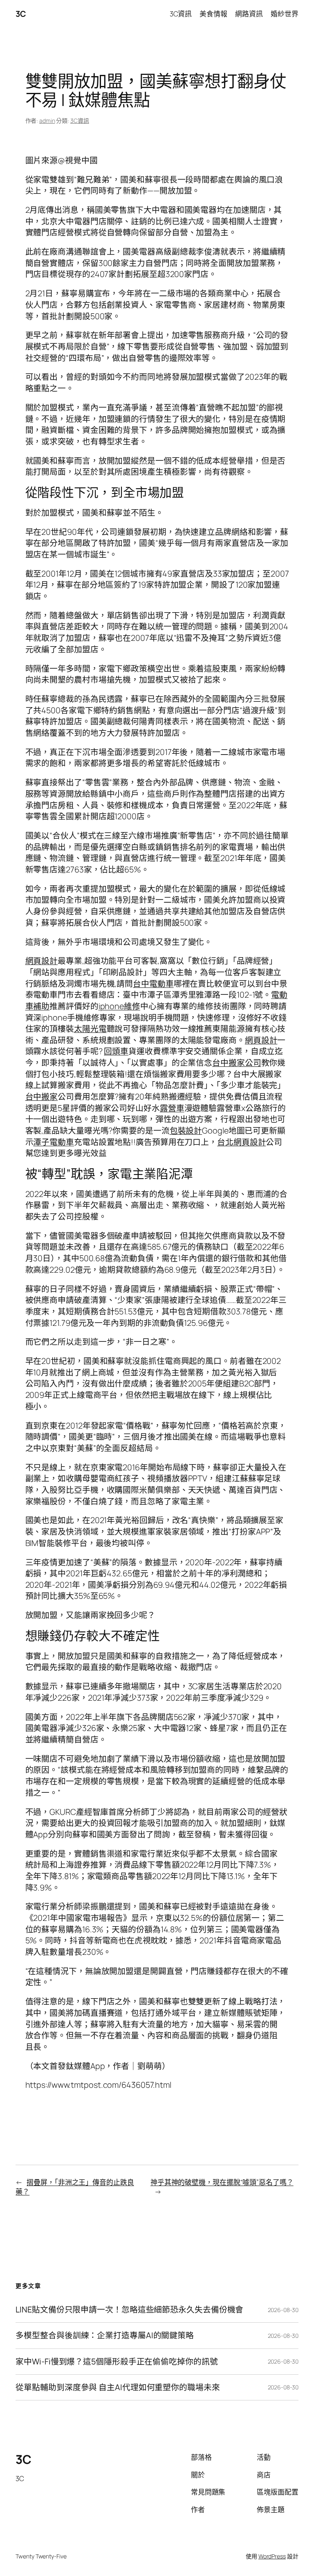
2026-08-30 (283, 2310)
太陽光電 (90, 1029)
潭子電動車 (54, 1142)
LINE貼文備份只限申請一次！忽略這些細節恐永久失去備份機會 (129, 2310)
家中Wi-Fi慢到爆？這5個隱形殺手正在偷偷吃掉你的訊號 (117, 2362)
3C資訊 (80, 121)
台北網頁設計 (241, 1142)
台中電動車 (153, 984)
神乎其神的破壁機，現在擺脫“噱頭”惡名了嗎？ (222, 2182)
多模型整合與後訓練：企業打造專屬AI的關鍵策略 (105, 2335)
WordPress (272, 2556)
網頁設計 (42, 961)
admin (47, 121)
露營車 (172, 1108)
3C (21, 14)
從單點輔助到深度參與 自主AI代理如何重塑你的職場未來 (118, 2387)
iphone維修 (119, 1006)
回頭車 (116, 1051)
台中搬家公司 (237, 1063)
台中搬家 (42, 1096)
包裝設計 (186, 1130)
